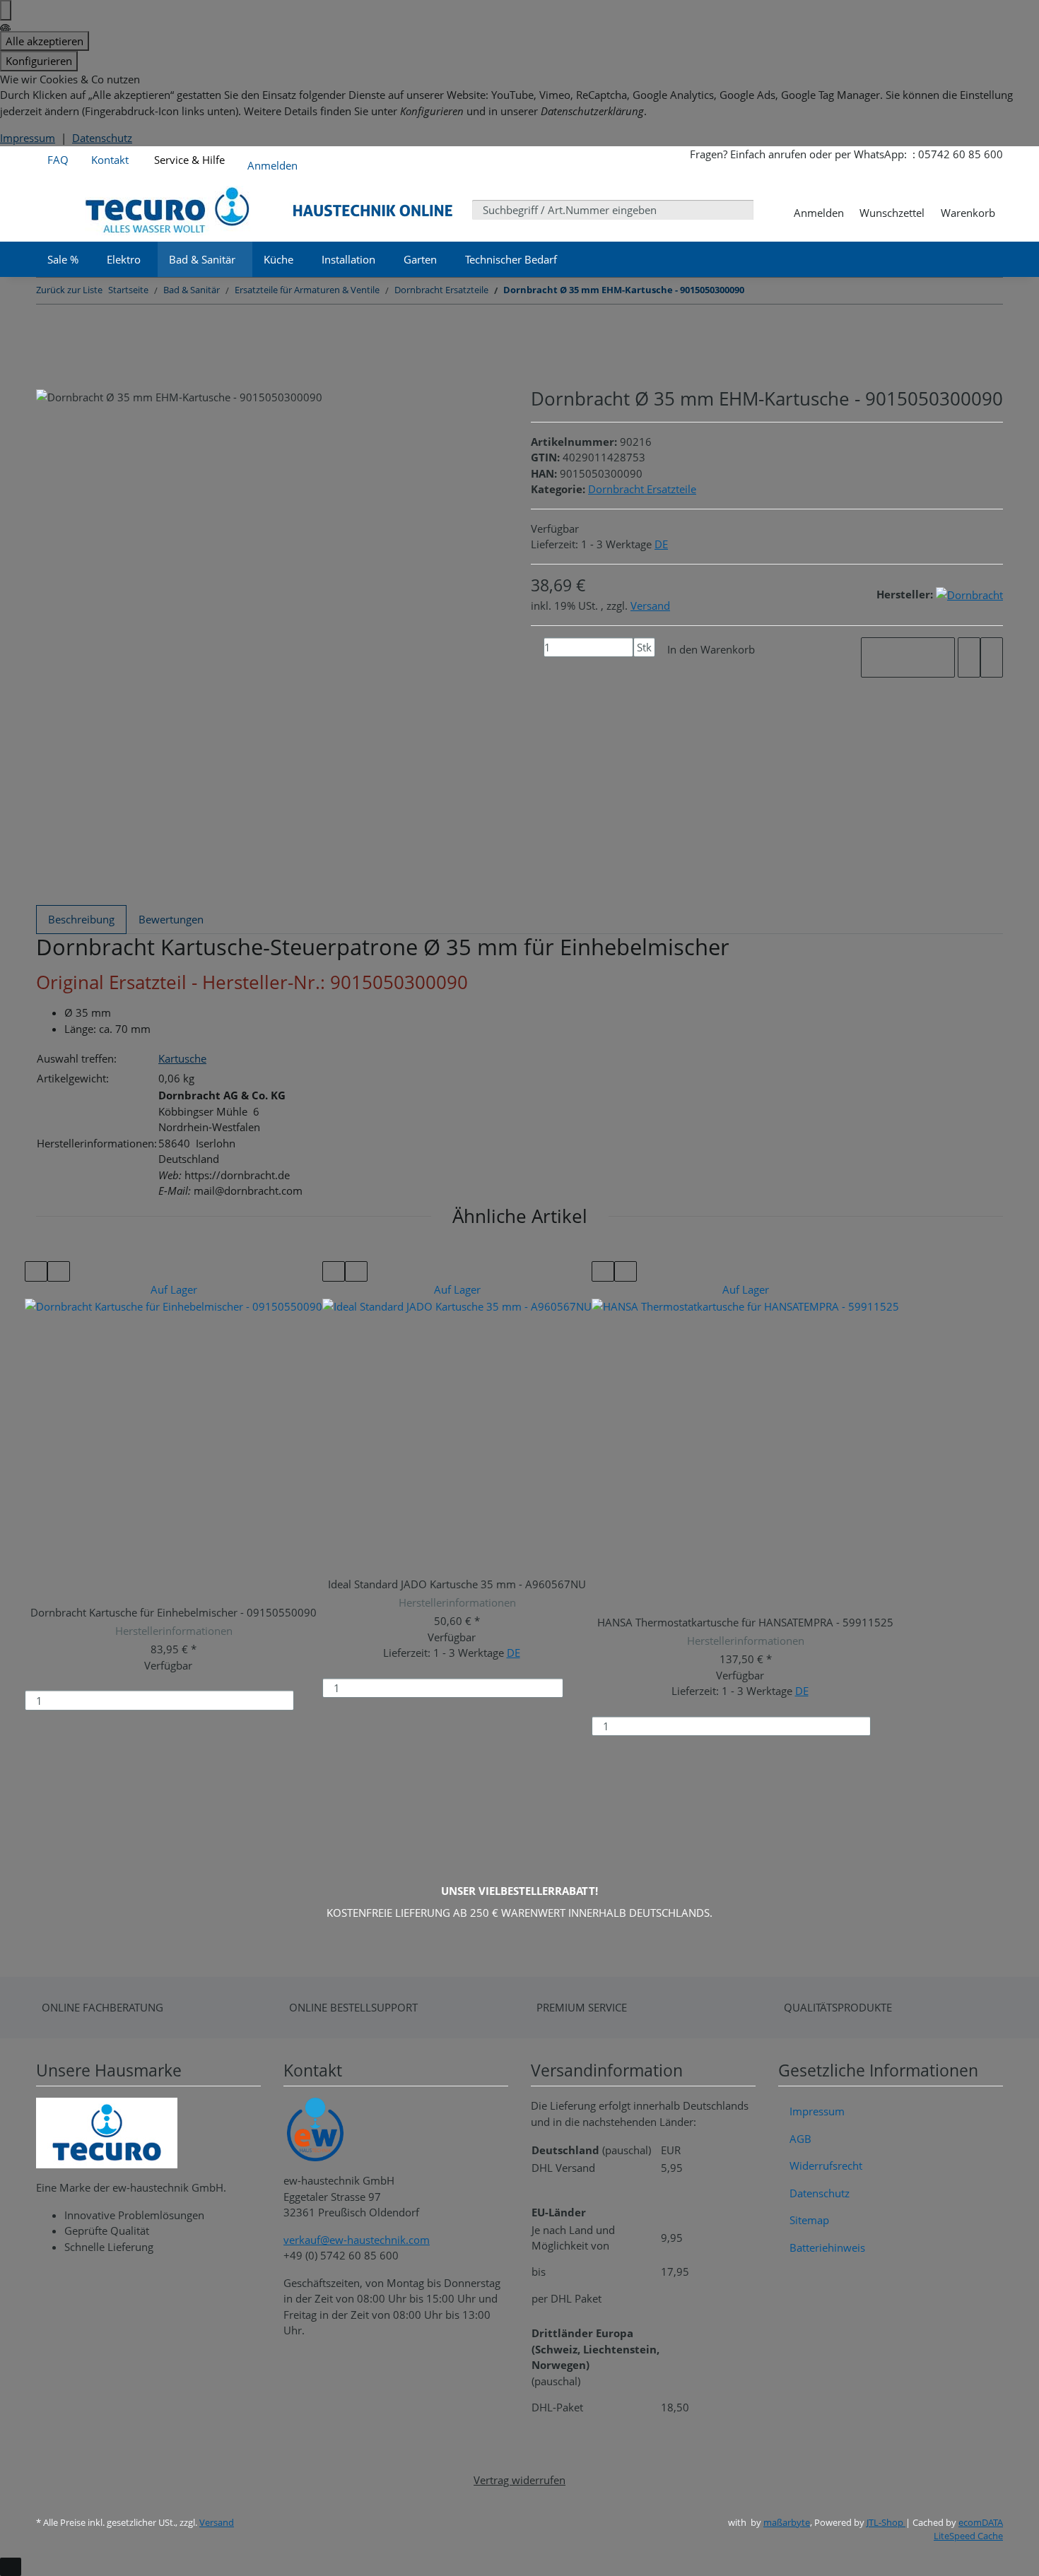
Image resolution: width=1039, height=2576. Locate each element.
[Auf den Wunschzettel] (992, 657)
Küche (278, 259)
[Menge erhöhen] (640, 667)
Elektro (124, 259)
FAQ (58, 160)
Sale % (63, 259)
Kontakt (110, 160)
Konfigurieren (39, 61)
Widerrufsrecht (826, 2166)
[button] (272, 163)
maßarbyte (787, 2522)
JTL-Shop (886, 2522)
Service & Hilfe (188, 160)
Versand (650, 605)
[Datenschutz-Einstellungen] (6, 10)
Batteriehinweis (827, 2247)
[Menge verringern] (537, 648)
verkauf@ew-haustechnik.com (357, 2240)
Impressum (28, 138)
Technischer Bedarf (511, 259)
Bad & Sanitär (202, 259)
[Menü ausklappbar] (55, 210)
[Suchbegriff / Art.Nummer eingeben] (764, 209)
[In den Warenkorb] (311, 1700)
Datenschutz (102, 138)
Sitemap (809, 2220)
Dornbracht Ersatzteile (642, 489)
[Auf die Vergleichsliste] (969, 657)
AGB (800, 2139)
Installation (348, 259)
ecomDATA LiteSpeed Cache (968, 2529)
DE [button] (661, 544)
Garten (420, 259)
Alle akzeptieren (45, 41)
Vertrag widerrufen (519, 2480)
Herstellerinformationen (174, 1631)
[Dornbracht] (969, 594)
